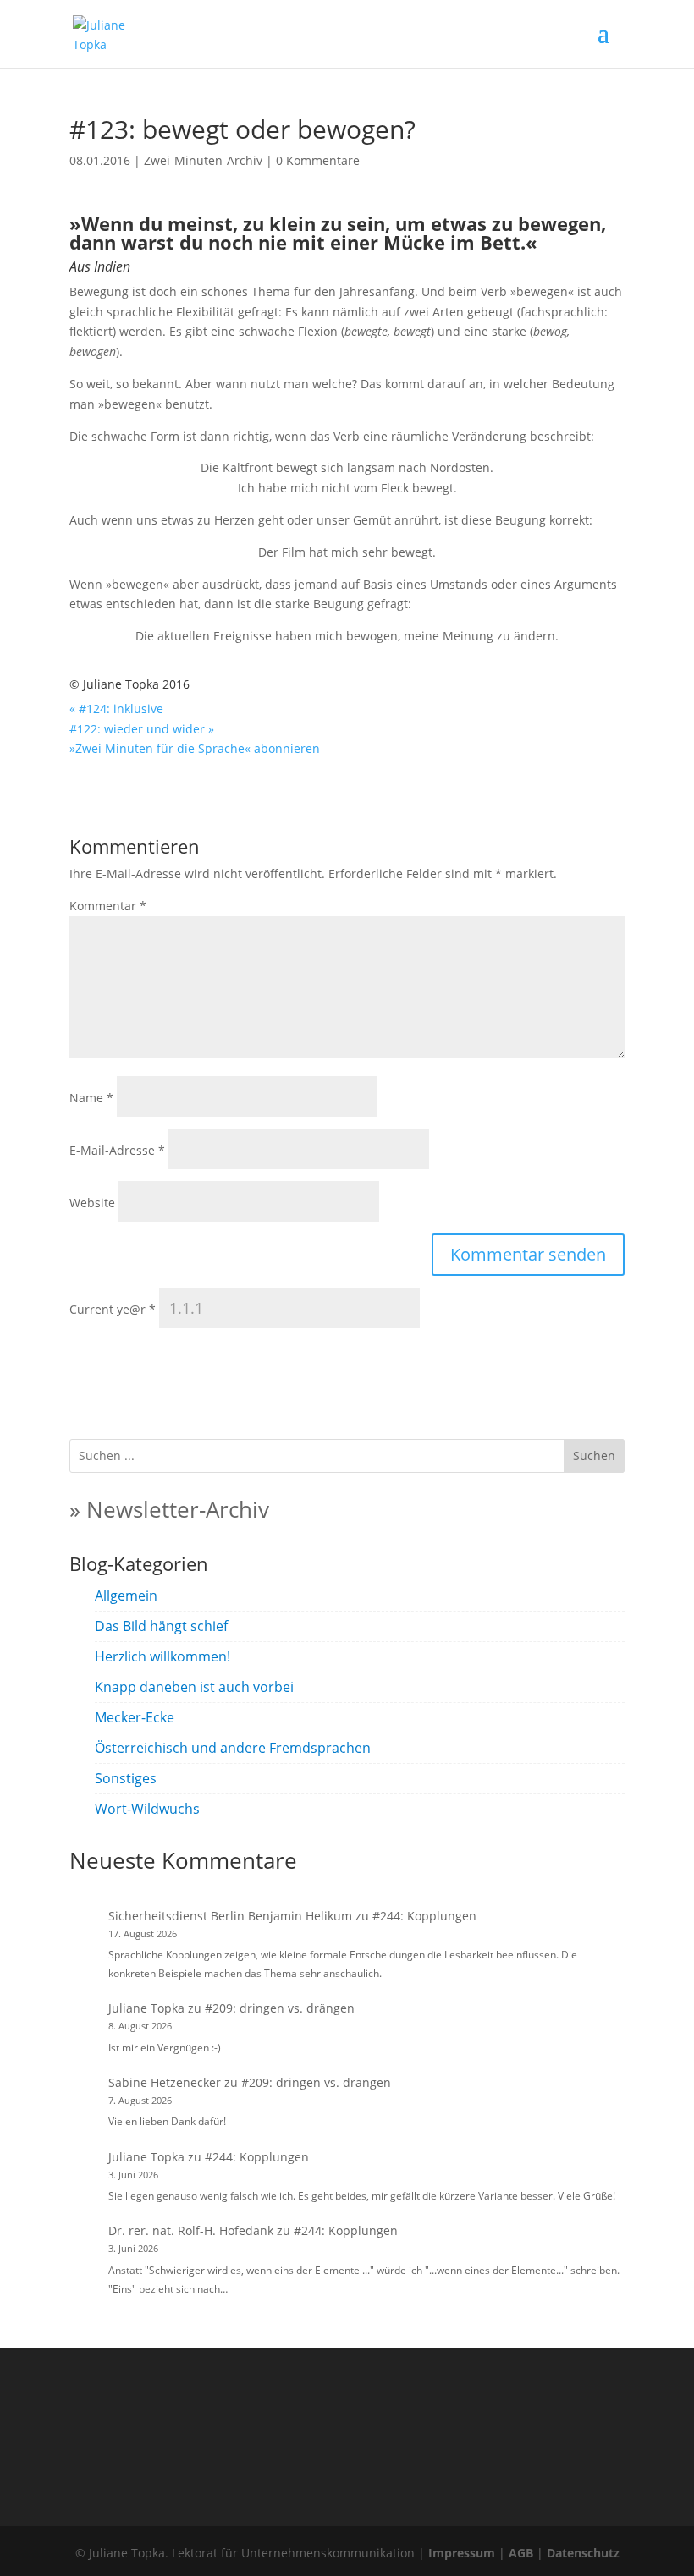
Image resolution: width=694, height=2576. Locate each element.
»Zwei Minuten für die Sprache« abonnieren (195, 748)
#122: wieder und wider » (142, 729)
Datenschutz (583, 2553)
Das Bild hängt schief (161, 1626)
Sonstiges (126, 1778)
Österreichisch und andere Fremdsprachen (233, 1748)
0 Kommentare (318, 160)
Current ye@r (113, 1309)
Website (92, 1203)
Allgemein (126, 1596)
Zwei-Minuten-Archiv (203, 160)
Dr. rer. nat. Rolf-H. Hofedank (191, 2230)
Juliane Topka (146, 2008)
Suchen (594, 1456)
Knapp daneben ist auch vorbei (194, 1687)
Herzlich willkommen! (162, 1656)
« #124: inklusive (116, 709)
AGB (521, 2553)
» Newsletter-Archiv (169, 1509)
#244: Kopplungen (424, 1916)
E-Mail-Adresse (117, 1150)
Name (91, 1098)
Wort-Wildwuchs (147, 1809)
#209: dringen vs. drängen (280, 2008)
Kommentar (108, 906)
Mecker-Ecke (135, 1717)
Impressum (462, 2553)
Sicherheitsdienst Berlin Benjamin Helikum (230, 1916)
